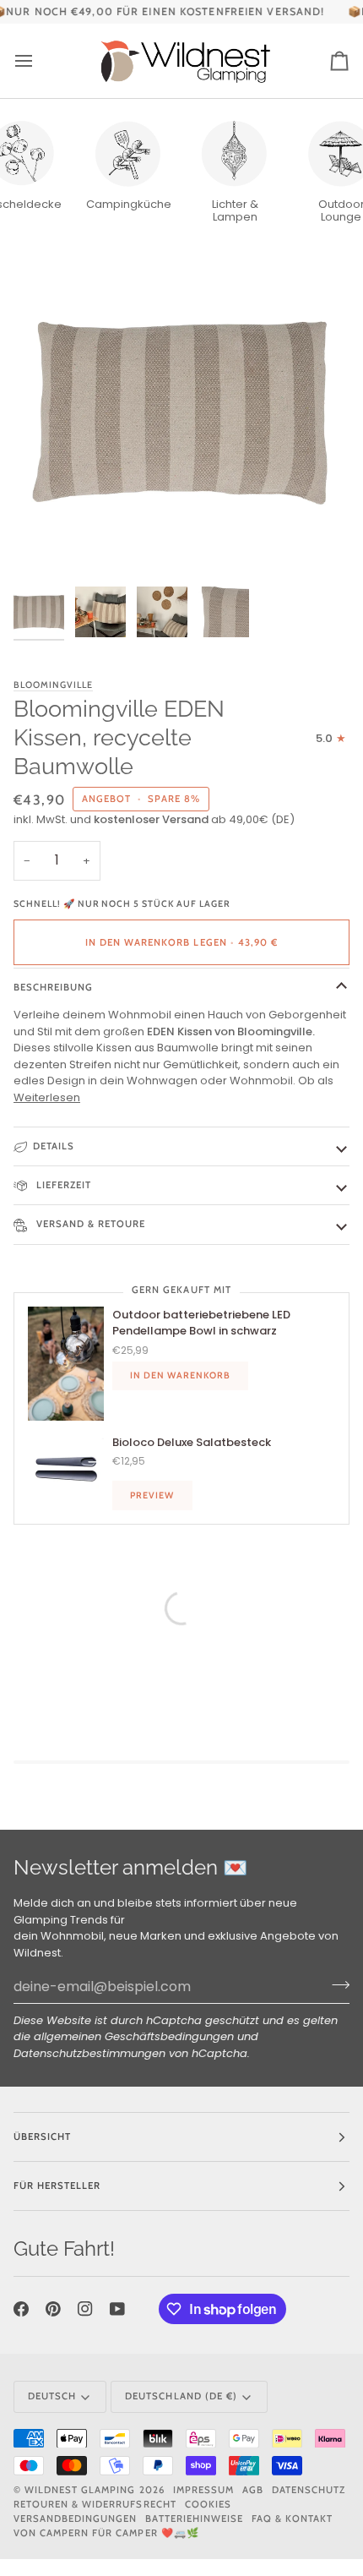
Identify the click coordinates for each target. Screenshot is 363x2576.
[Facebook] (21, 2309)
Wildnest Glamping (80, 2490)
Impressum (203, 2490)
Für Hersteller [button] (57, 2186)
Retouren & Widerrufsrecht (95, 2504)
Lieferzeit (62, 1185)
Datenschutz (309, 2490)
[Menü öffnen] (39, 60)
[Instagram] (85, 2309)
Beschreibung (53, 987)
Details (54, 1146)
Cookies (208, 2504)
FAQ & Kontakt (292, 2519)
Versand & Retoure (89, 1224)
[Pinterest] (53, 2309)
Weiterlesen (47, 1097)
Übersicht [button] (42, 2137)
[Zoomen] (45, 546)
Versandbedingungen (75, 2519)
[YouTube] (117, 2309)
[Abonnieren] (336, 1984)
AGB (253, 2490)
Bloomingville (53, 685)
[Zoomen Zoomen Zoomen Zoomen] (181, 410)
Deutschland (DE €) (181, 2396)
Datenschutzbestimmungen (89, 2053)
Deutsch (52, 2396)
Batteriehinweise (194, 2519)
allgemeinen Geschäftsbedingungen (134, 2036)
